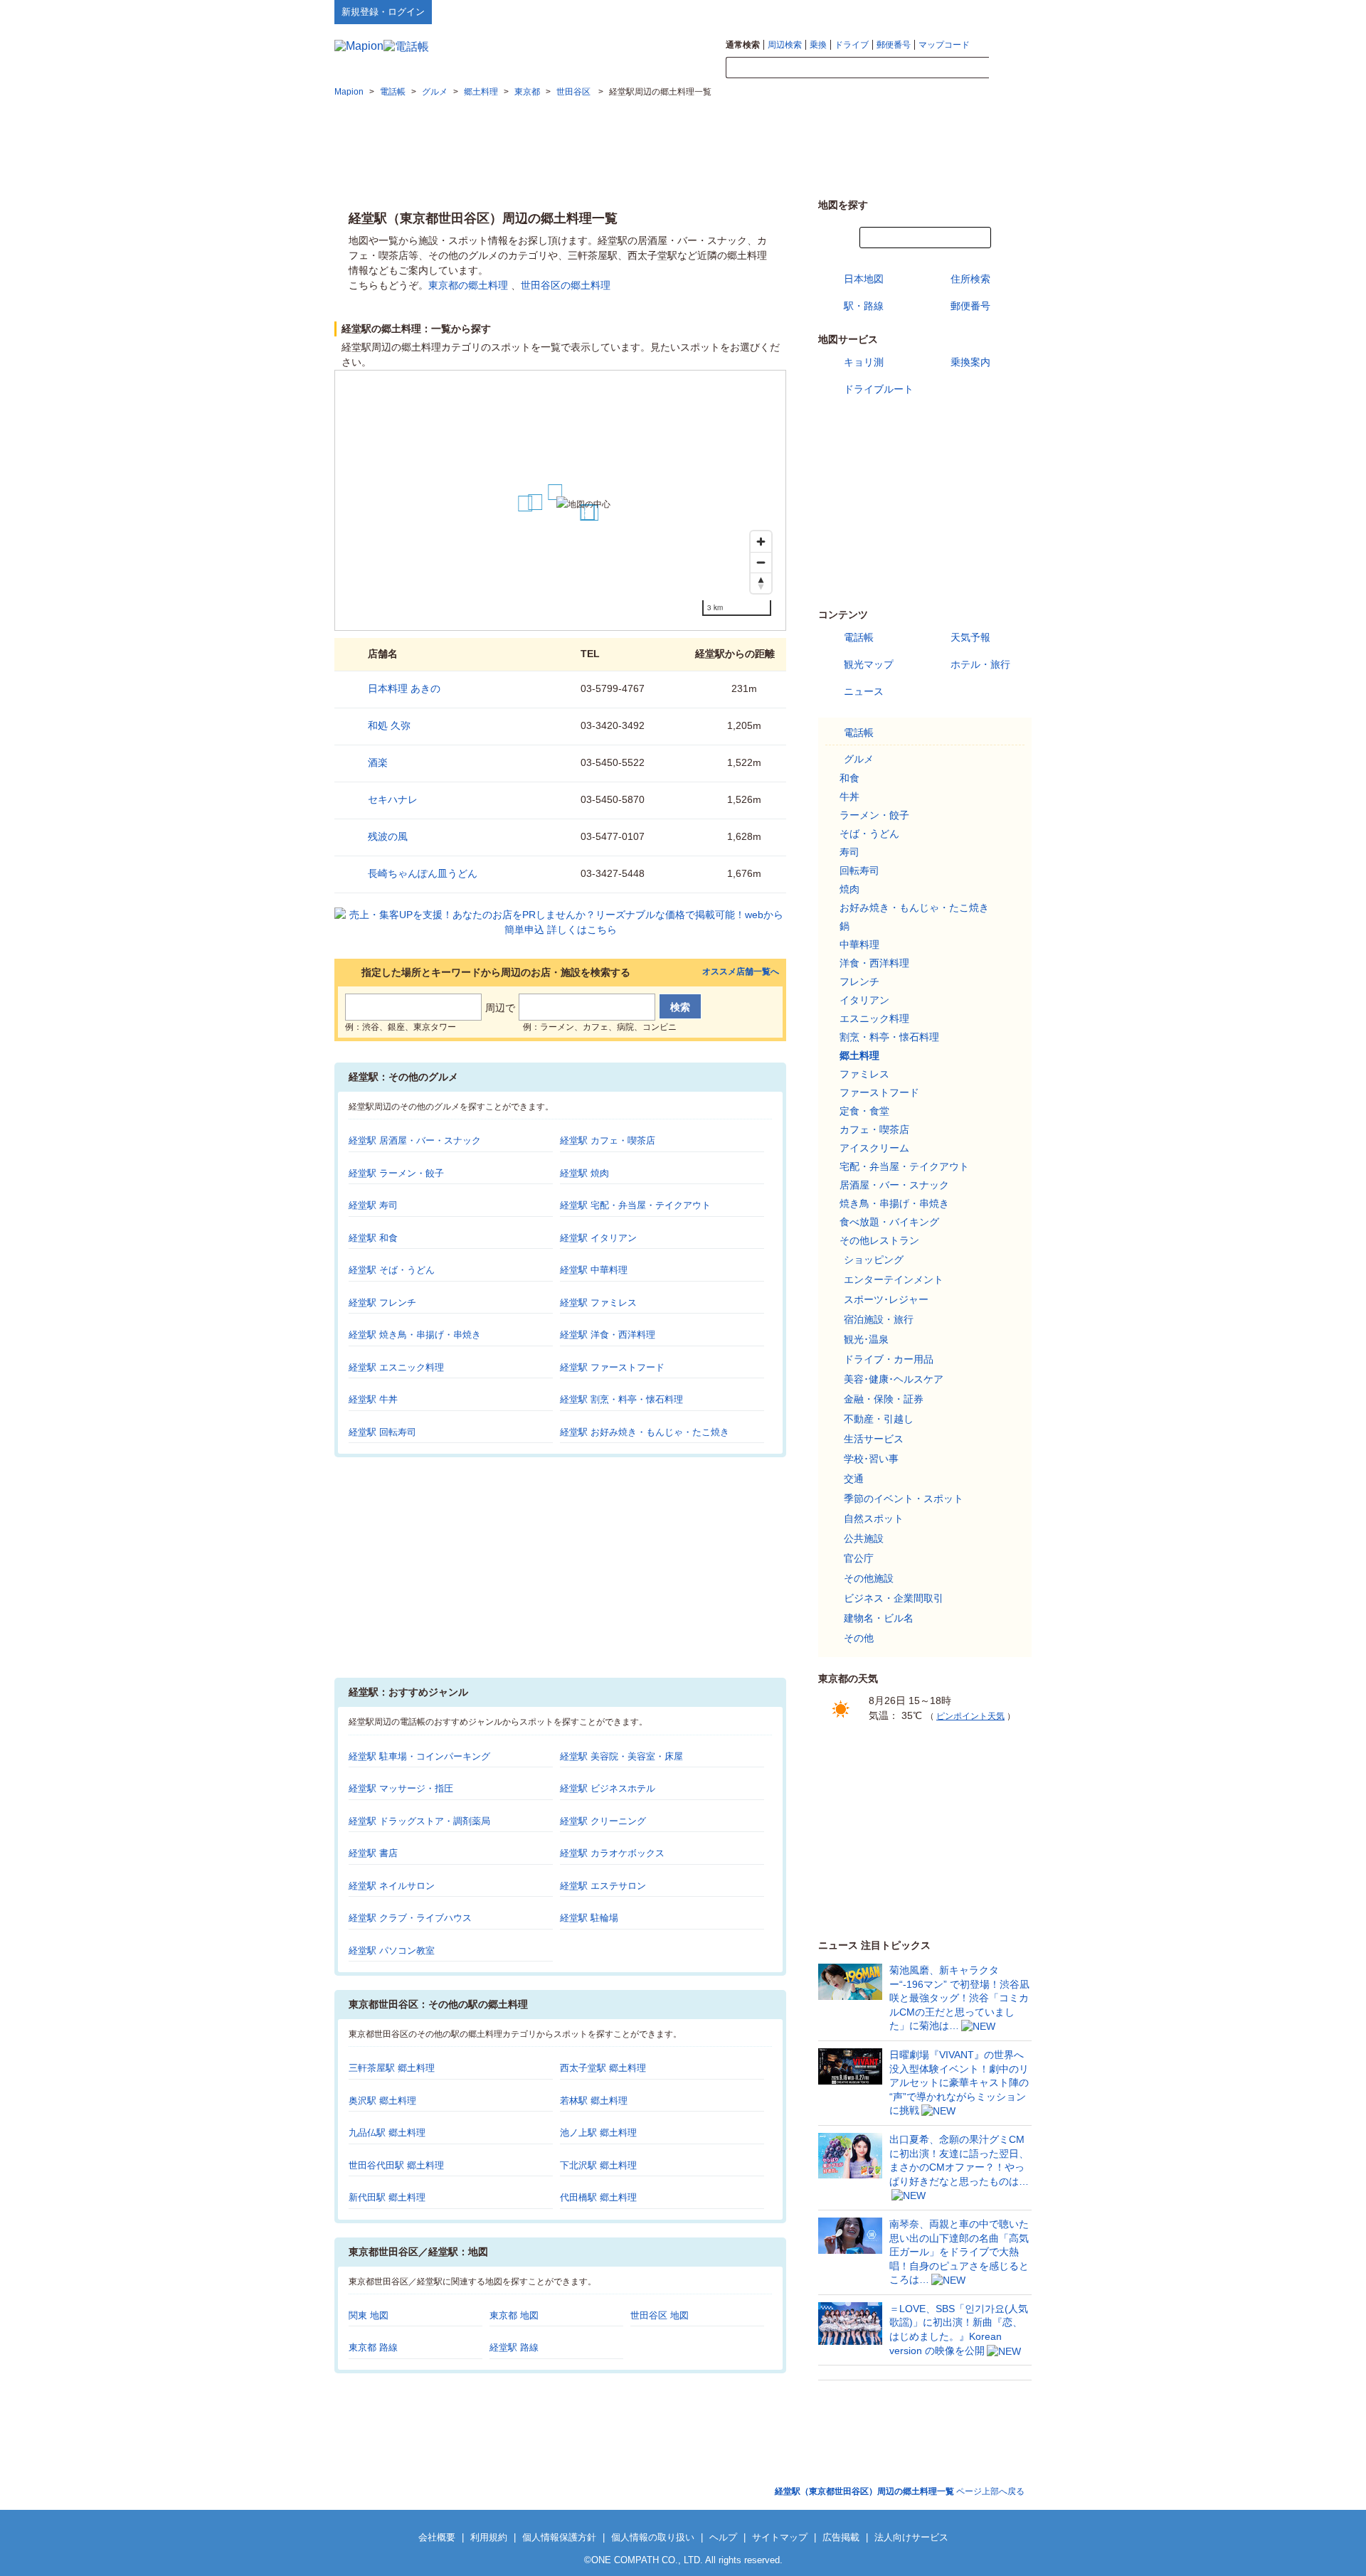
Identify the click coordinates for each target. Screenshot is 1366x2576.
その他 (859, 1638)
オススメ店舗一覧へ (741, 972)
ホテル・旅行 (980, 664)
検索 (1010, 68)
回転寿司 (859, 871)
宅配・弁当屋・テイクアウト (904, 1166)
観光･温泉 (866, 1339)
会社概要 (437, 2537)
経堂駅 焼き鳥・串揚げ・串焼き (415, 1335)
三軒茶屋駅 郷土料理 (392, 2068)
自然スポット (874, 1518)
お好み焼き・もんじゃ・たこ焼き (914, 908)
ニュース (864, 691)
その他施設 (869, 1578)
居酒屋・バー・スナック (894, 1185)
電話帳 (859, 637)
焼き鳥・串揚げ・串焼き (894, 1203)
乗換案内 (970, 362)
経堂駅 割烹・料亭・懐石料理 (621, 1399)
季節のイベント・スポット (904, 1499)
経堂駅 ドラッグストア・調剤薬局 (419, 1821)
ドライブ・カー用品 (889, 1359)
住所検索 (970, 279)
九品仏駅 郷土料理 (387, 2133)
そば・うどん (869, 834)
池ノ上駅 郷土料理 (598, 2133)
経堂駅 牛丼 (373, 1399)
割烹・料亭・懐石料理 (889, 1037)
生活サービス (874, 1439)
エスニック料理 (874, 1018)
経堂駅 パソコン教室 (392, 1950)
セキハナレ (393, 799)
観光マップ (869, 664)
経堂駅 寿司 (373, 1205)
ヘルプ (964, 11)
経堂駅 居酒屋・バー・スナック (415, 1140)
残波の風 (388, 836)
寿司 (849, 852)
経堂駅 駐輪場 (589, 1918)
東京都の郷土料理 (468, 285)
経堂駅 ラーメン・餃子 (396, 1173)
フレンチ (859, 981)
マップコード (944, 45)
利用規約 (489, 2537)
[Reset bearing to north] (761, 583)
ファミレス (864, 1074)
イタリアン (864, 1000)
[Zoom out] (761, 562)
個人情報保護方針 (559, 2537)
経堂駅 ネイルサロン (392, 1886)
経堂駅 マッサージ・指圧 (401, 1788)
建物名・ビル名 (879, 1618)
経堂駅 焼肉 (584, 1173)
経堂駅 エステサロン (603, 1886)
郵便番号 (894, 45)
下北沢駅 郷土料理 (598, 2165)
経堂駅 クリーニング (603, 1821)
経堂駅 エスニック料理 (396, 1367)
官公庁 (859, 1558)
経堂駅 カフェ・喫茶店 (608, 1140)
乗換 (818, 45)
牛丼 (849, 797)
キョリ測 (864, 362)
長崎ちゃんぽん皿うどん (423, 873)
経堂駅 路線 (514, 2347)
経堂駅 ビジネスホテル (608, 1788)
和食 (849, 778)
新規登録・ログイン (383, 12)
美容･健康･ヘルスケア (894, 1379)
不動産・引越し (879, 1419)
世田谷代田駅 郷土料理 (396, 2165)
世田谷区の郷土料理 (566, 285)
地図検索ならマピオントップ (892, 11)
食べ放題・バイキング (889, 1222)
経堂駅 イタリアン (598, 1238)
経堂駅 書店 (373, 1853)
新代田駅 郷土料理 (387, 2197)
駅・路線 (864, 306)
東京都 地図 (514, 2315)
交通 (854, 1479)
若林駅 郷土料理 (594, 2101)
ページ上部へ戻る (900, 2491)
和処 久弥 (389, 725)
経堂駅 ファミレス (598, 1303)
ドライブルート (879, 389)
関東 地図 (369, 2315)
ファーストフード (879, 1092)
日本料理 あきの (404, 688)
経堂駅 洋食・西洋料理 (608, 1335)
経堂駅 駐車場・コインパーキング (419, 1756)
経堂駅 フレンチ (382, 1303)
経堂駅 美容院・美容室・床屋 (621, 1756)
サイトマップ (1008, 11)
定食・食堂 (864, 1111)
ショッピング (874, 1260)
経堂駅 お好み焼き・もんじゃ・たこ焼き (645, 1432)
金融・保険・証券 (884, 1399)
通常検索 (743, 45)
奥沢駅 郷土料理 (382, 2101)
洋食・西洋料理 (874, 963)
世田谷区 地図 (660, 2315)
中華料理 (859, 944)
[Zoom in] (761, 542)
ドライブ (852, 45)
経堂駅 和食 (373, 1238)
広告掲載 (841, 2537)
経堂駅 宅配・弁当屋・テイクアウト (635, 1205)
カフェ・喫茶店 (874, 1129)
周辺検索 (785, 45)
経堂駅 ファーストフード (612, 1367)
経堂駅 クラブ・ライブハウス (410, 1918)
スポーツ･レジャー (886, 1299)
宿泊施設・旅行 (879, 1319)
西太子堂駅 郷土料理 (603, 2068)
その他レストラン (879, 1240)
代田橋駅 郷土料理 (598, 2197)
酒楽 (378, 762)
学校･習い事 (871, 1459)
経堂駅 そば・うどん (392, 1270)
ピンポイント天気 (970, 1716)
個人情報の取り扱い (653, 2537)
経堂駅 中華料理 (594, 1270)
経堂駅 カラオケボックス (612, 1853)
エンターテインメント (894, 1279)
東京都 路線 (373, 2347)
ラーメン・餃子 (874, 815)
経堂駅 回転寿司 (382, 1432)
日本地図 (864, 279)
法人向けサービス (911, 2537)
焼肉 (849, 889)
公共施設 (864, 1538)
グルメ (859, 759)
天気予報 (970, 637)
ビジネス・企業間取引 (894, 1598)
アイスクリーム (874, 1148)
